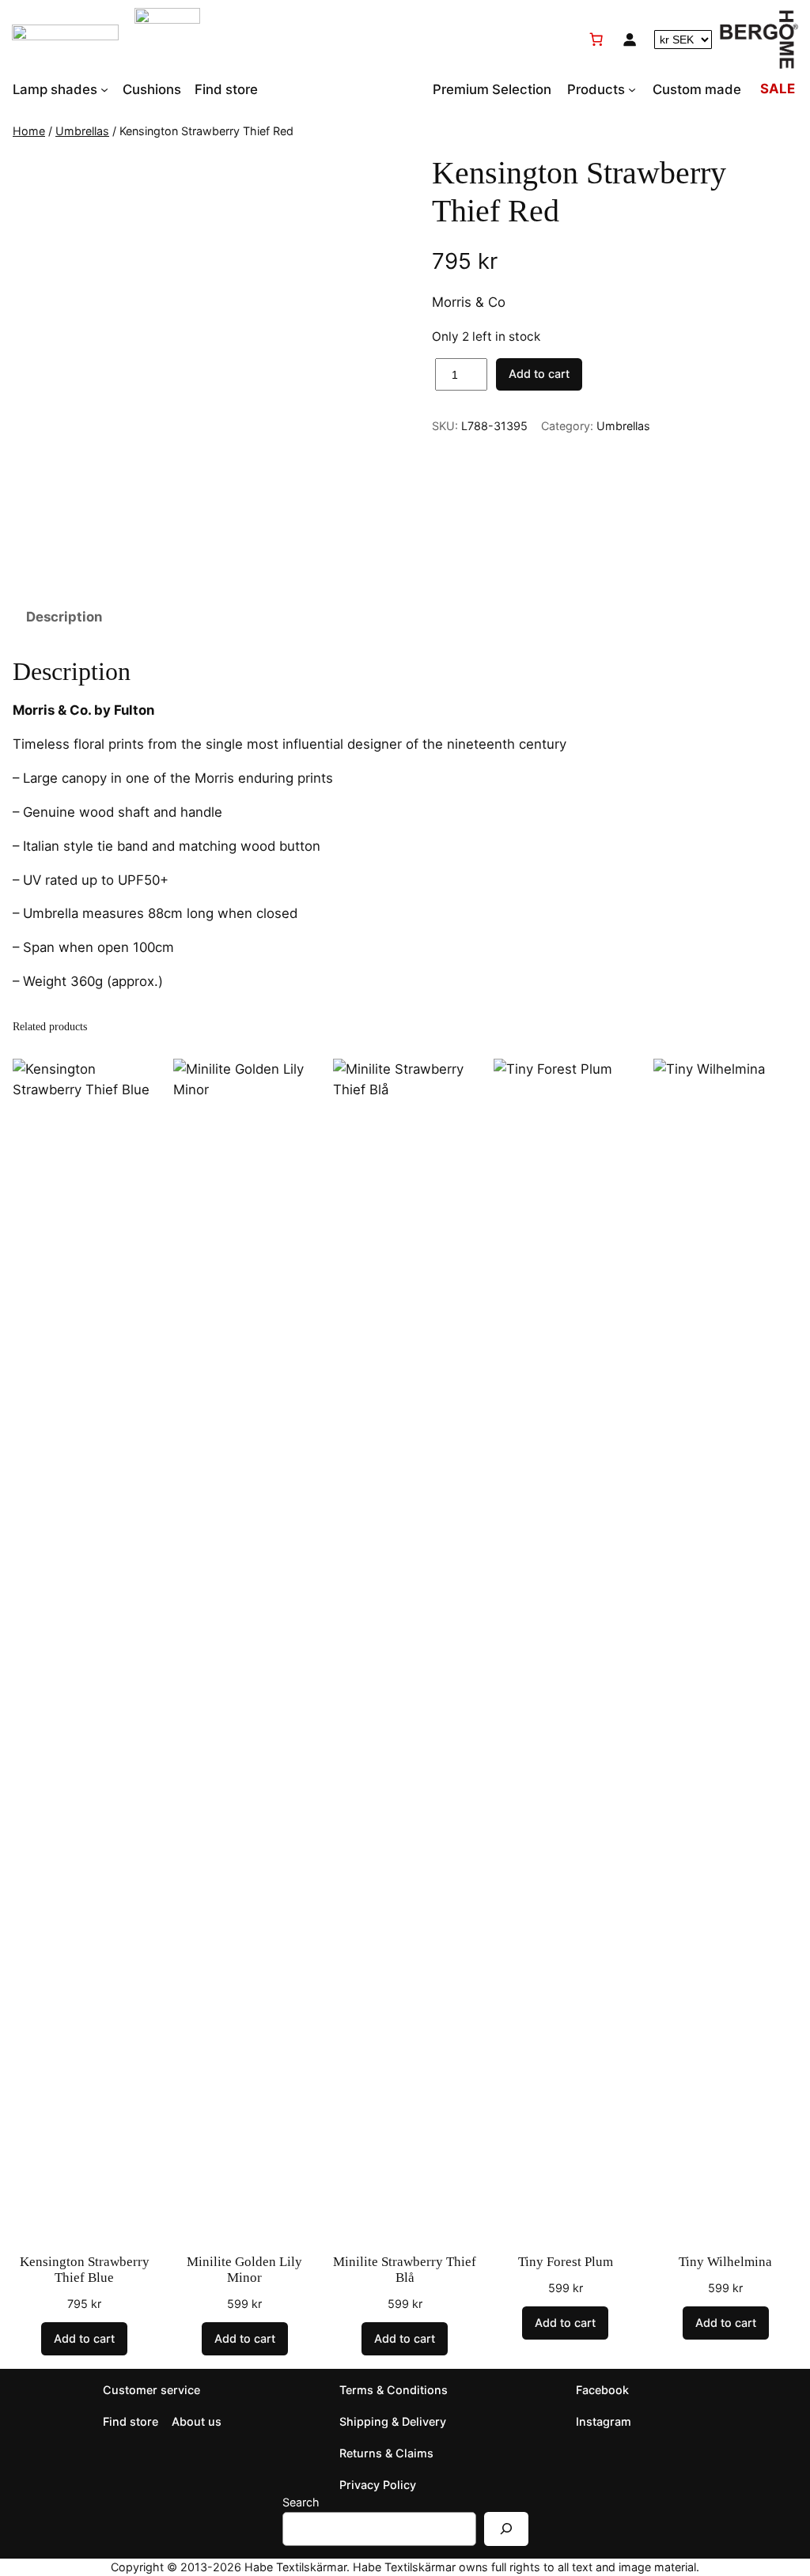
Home (29, 131)
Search (301, 2502)
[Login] (630, 40)
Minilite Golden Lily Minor (244, 2270)
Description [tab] (64, 617)
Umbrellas (82, 131)
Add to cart (539, 374)
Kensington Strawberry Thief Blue (85, 2270)
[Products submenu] (632, 89)
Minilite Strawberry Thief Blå (405, 2270)
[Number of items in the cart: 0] (596, 40)
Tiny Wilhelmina (725, 2262)
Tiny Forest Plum (566, 2262)
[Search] (506, 2529)
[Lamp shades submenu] (104, 89)
